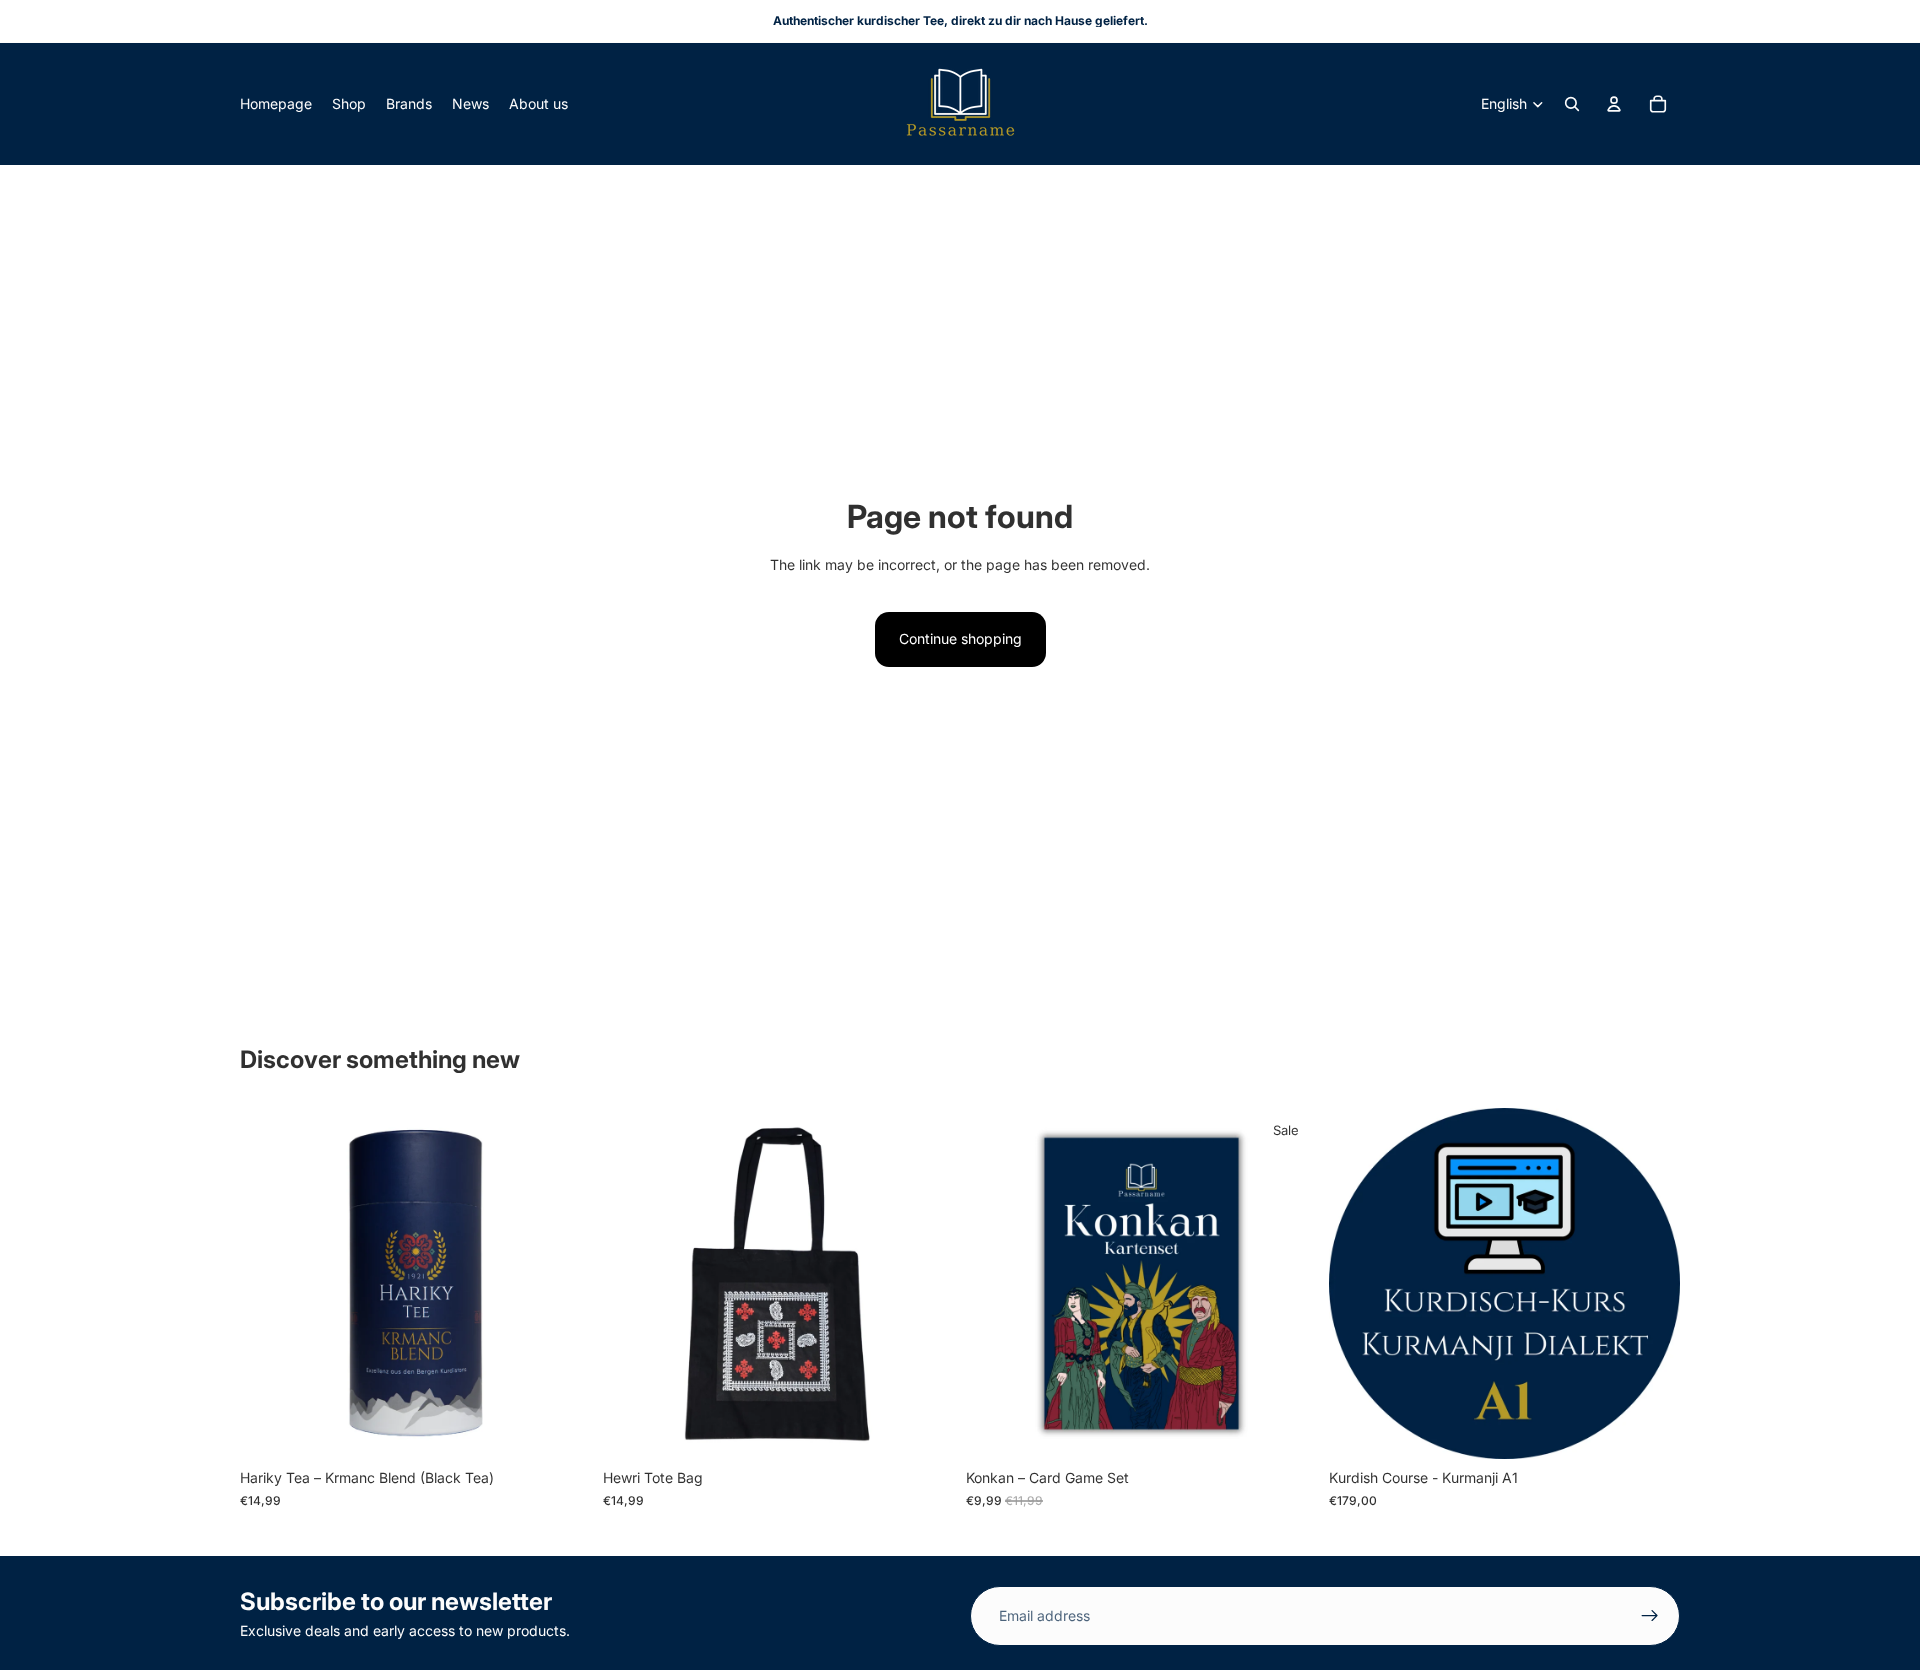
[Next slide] (561, 1284)
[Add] (560, 1429)
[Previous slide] (270, 1284)
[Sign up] (1650, 1616)
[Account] (1614, 104)
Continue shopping (960, 638)
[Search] (1572, 104)
